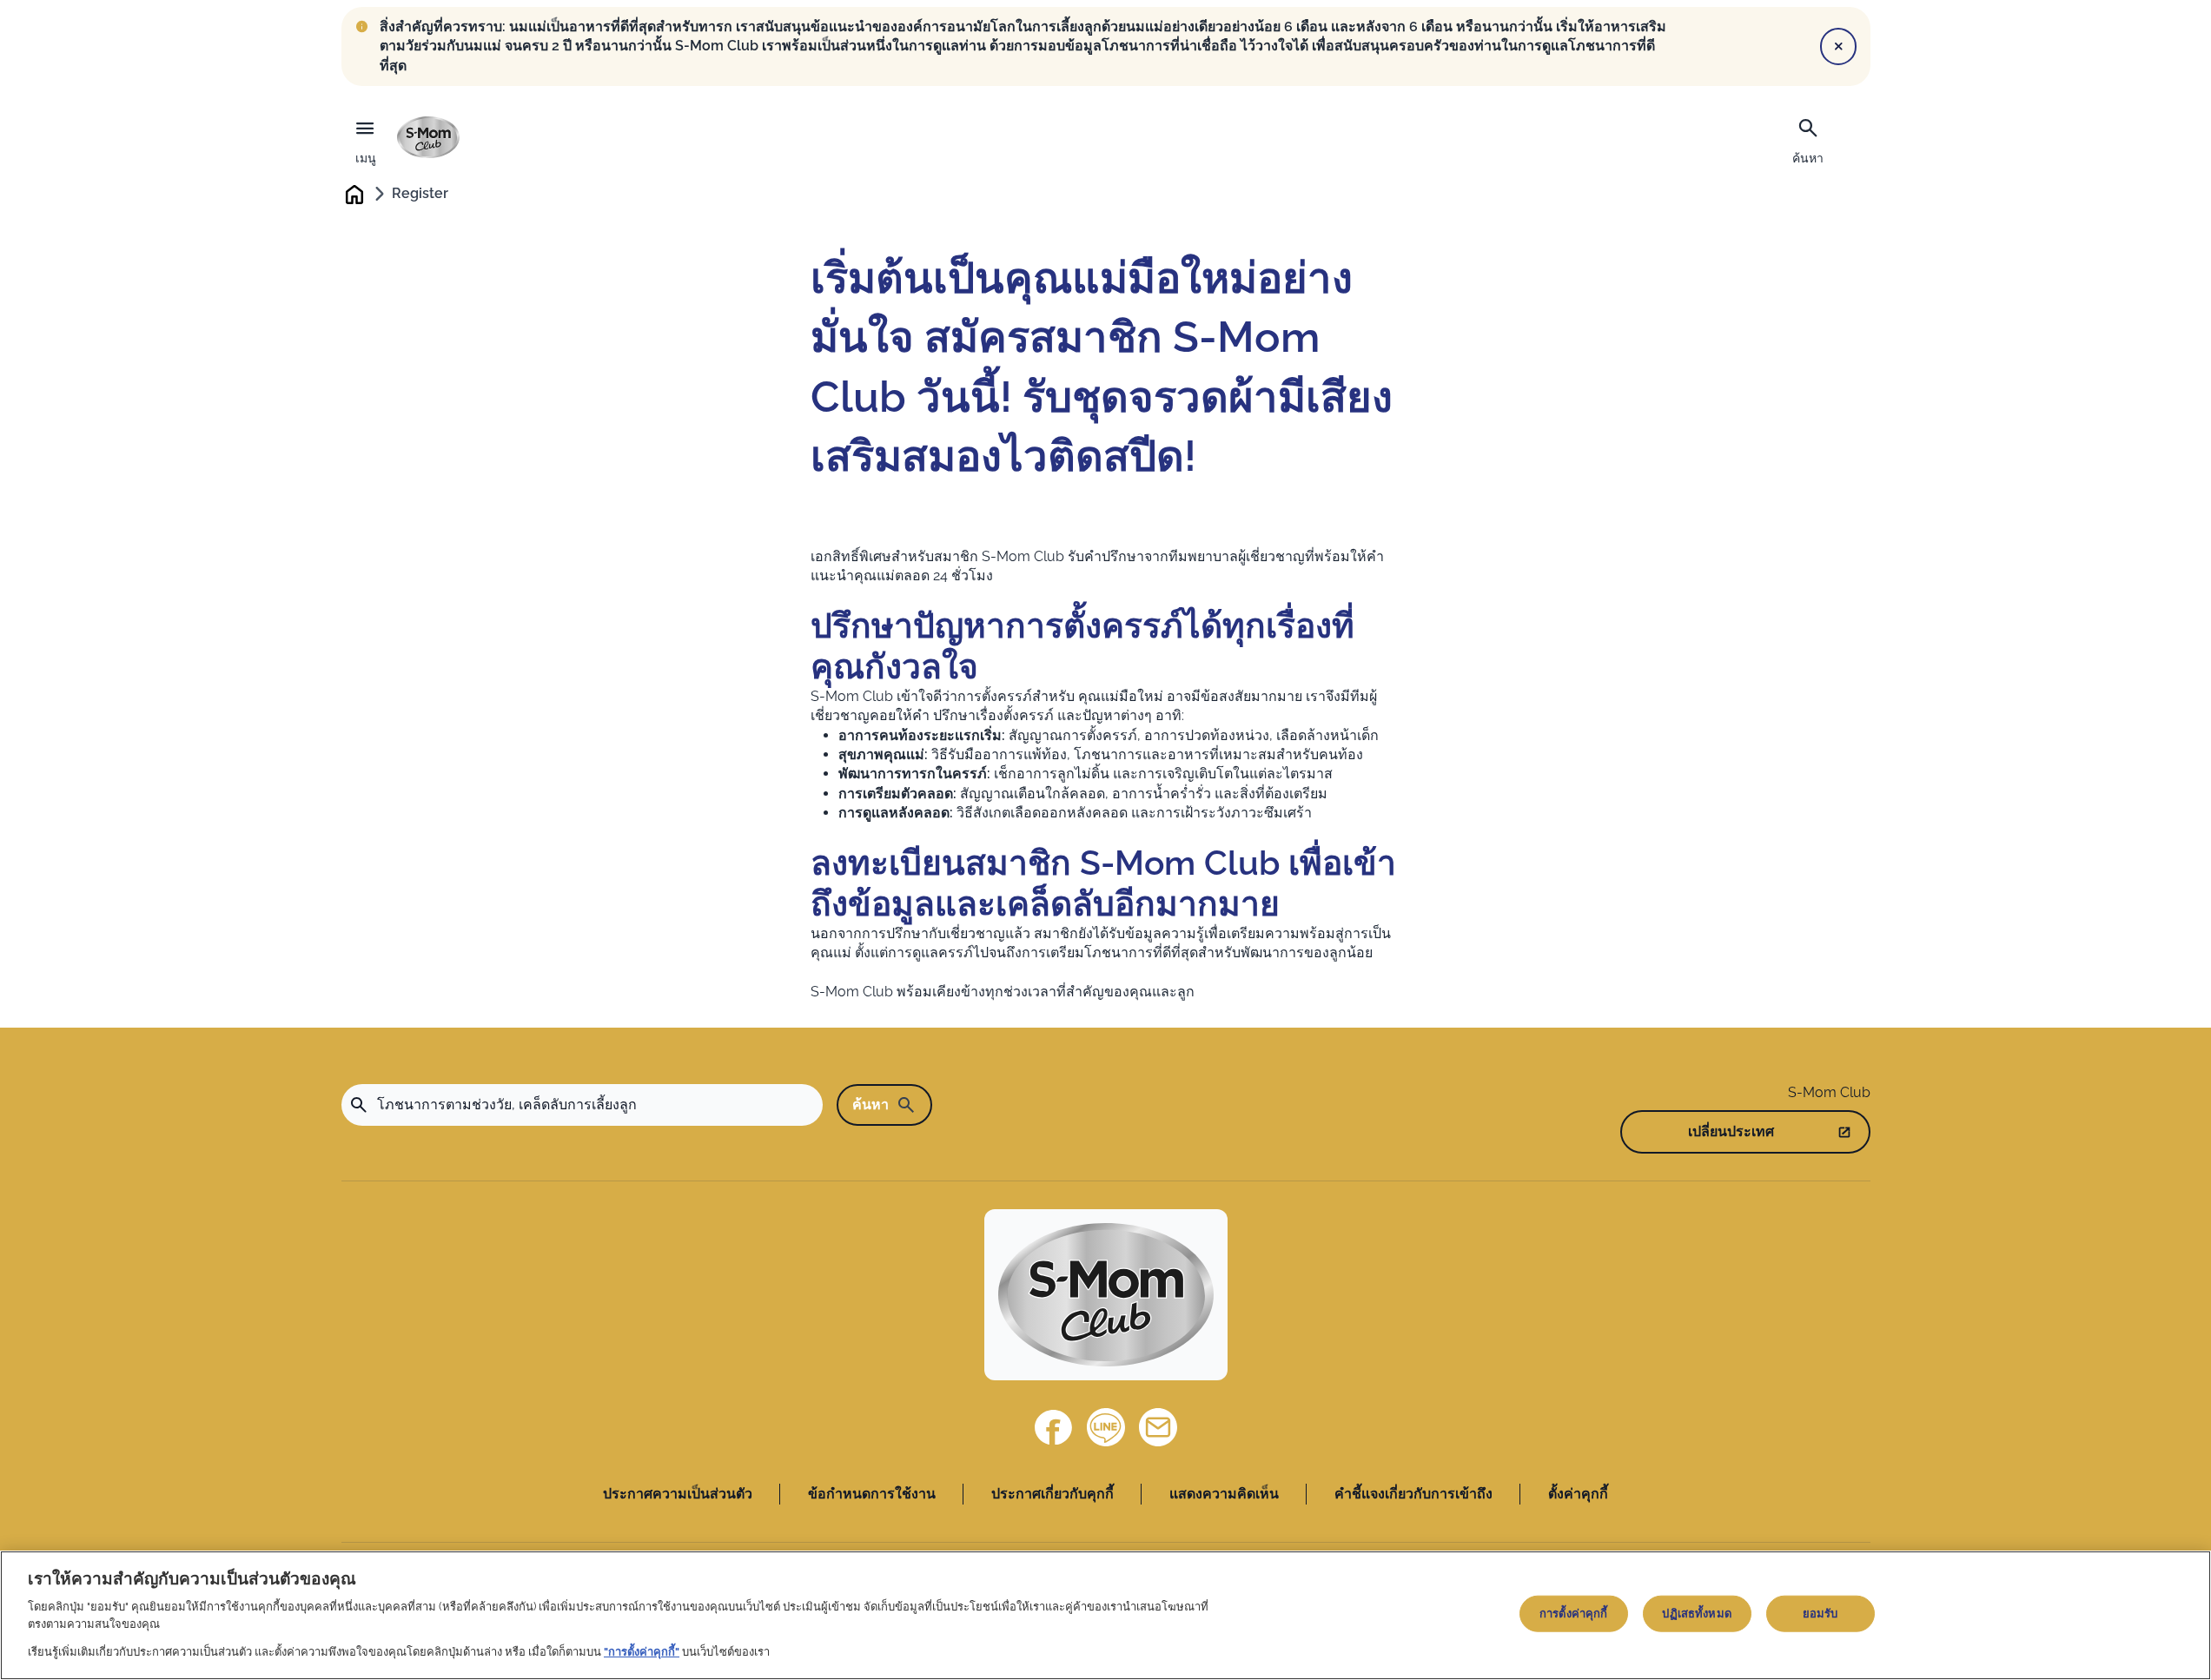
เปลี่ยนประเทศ (1731, 1131)
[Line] (1106, 1427)
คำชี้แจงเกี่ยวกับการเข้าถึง (1413, 1494)
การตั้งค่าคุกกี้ (1573, 1614)
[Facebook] (1054, 1427)
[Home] (428, 137)
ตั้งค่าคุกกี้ (1578, 1494)
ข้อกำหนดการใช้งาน (872, 1494)
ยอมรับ (1820, 1614)
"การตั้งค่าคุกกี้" (642, 1651)
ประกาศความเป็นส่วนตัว (678, 1494)
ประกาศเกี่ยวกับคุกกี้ (1053, 1494)
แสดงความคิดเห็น (1224, 1494)
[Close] (1838, 46)
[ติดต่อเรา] (1158, 1427)
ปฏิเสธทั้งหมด (1696, 1614)
